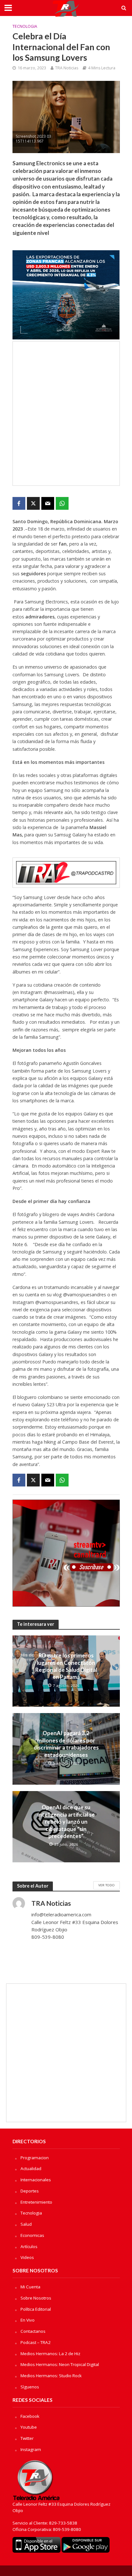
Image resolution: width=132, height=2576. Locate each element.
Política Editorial (36, 2309)
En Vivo (28, 2320)
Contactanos (33, 2331)
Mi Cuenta (30, 2287)
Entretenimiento (36, 2202)
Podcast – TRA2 (36, 2342)
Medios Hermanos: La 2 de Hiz (50, 2354)
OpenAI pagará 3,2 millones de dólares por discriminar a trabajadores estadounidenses (66, 1744)
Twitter (27, 2438)
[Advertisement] (66, 414)
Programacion (35, 2158)
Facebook (30, 2416)
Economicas (32, 2235)
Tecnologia (25, 26)
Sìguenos (30, 2387)
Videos (27, 2257)
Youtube (29, 2427)
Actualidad (31, 2169)
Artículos (29, 2246)
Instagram (31, 2449)
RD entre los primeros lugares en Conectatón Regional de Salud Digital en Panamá (66, 1666)
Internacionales (36, 2180)
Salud (26, 2224)
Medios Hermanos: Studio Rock (51, 2376)
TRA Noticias (67, 68)
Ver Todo (107, 1885)
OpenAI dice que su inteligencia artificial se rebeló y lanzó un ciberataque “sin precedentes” (66, 1822)
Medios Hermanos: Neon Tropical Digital (60, 2364)
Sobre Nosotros (36, 2298)
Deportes (30, 2191)
